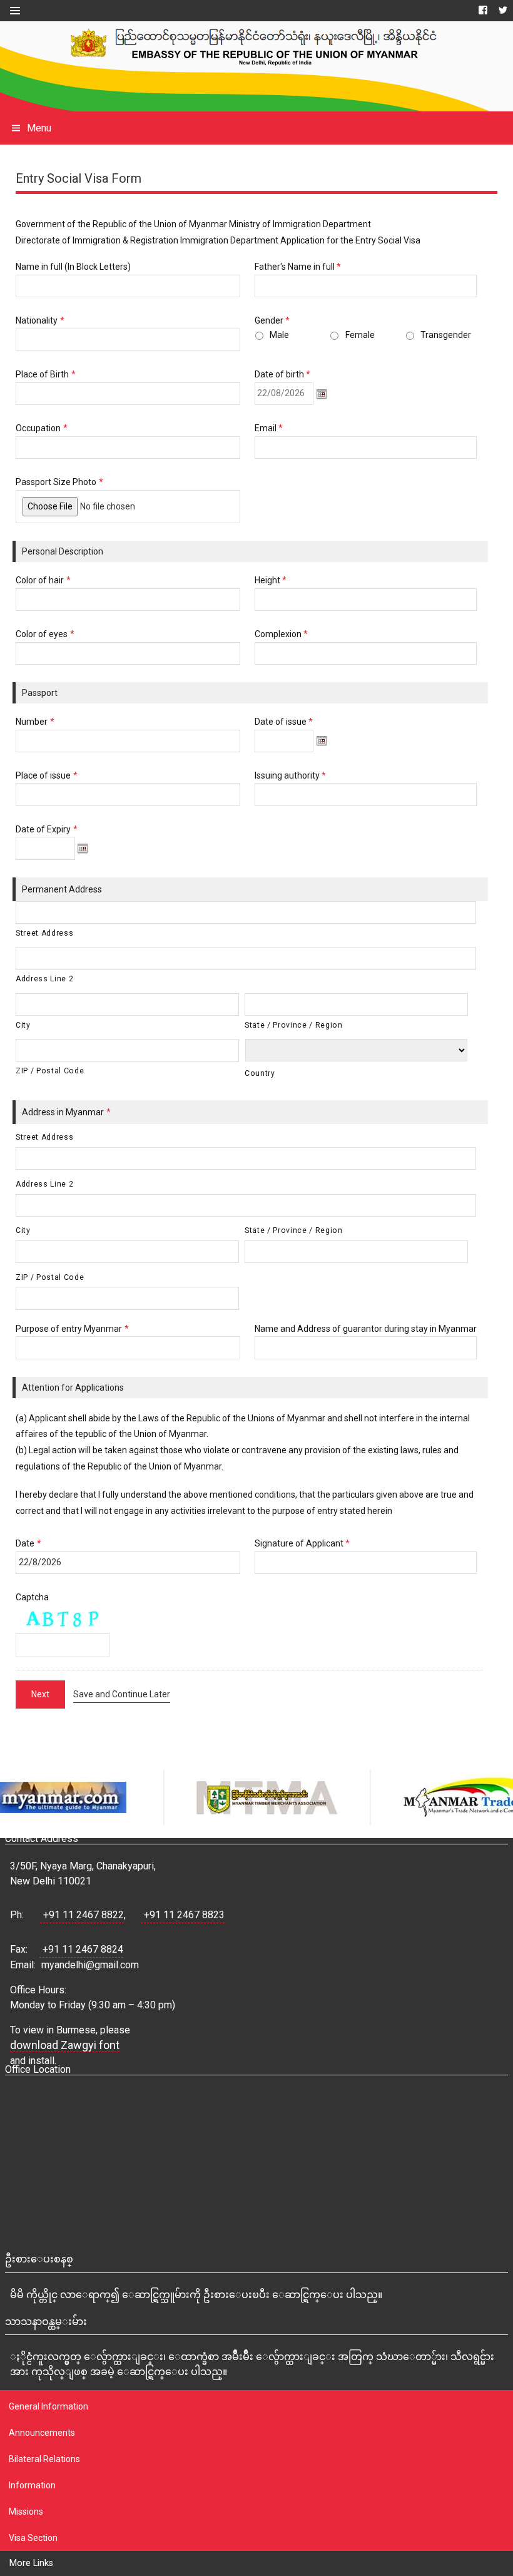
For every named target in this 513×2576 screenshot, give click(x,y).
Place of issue (47, 775)
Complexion (282, 634)
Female (360, 335)
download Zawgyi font (65, 2045)
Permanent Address (62, 889)
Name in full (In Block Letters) (73, 267)
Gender (272, 320)
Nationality (40, 320)
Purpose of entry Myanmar (72, 1329)
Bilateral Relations (44, 2459)
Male (279, 335)
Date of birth (283, 374)
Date (28, 1543)
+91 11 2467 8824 (83, 1949)
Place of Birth (46, 374)
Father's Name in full (298, 267)
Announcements (42, 2433)
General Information (48, 2406)
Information (32, 2485)
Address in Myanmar (66, 1112)
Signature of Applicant (302, 1543)
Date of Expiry (47, 829)
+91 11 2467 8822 (84, 1915)
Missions (26, 2512)
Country (260, 1073)
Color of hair (43, 580)
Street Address (44, 933)
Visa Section (33, 2538)
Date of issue (284, 722)
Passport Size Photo (59, 482)
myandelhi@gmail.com (90, 1965)
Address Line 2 (44, 979)
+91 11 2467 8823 (184, 1915)
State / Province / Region (294, 1025)
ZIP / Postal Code (50, 1071)
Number (35, 722)
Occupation (42, 428)
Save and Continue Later (122, 1694)
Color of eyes (45, 634)
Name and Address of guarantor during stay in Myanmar (366, 1329)
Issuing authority (291, 775)
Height (271, 580)
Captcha (32, 1597)
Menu (39, 128)
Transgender (446, 335)
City (23, 1025)
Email (269, 428)
